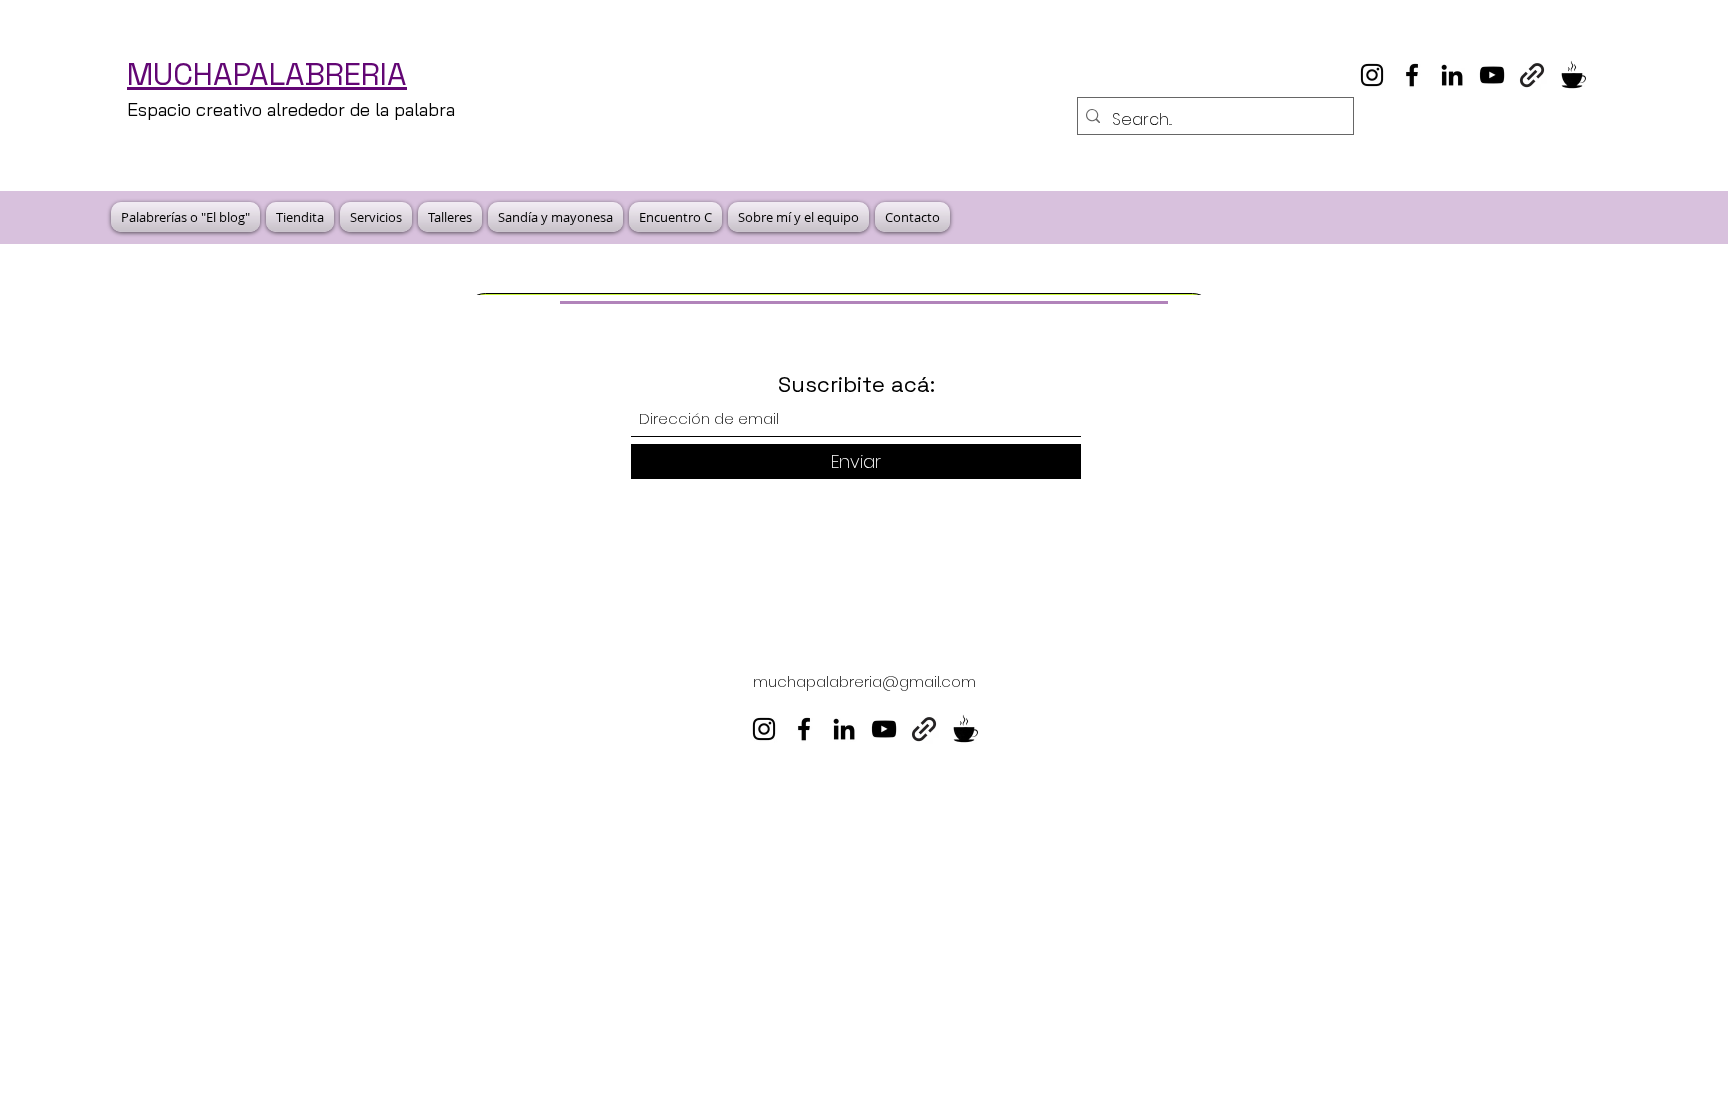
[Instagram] (1372, 75)
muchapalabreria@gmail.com (864, 681)
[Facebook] (1412, 75)
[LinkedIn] (1452, 75)
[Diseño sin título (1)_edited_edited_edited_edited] (1572, 75)
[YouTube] (1492, 75)
